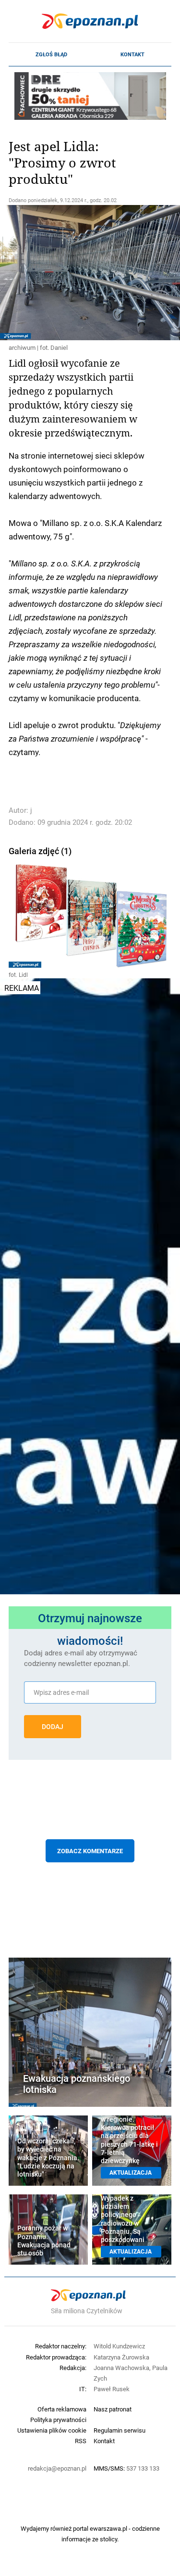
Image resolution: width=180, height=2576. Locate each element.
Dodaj (53, 1727)
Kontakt (132, 54)
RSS (81, 2441)
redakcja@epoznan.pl (57, 2468)
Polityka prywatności (58, 2420)
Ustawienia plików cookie (52, 2430)
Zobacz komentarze (90, 1851)
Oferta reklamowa (62, 2409)
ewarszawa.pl (108, 2528)
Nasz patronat (113, 2409)
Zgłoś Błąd (51, 54)
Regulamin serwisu (120, 2430)
